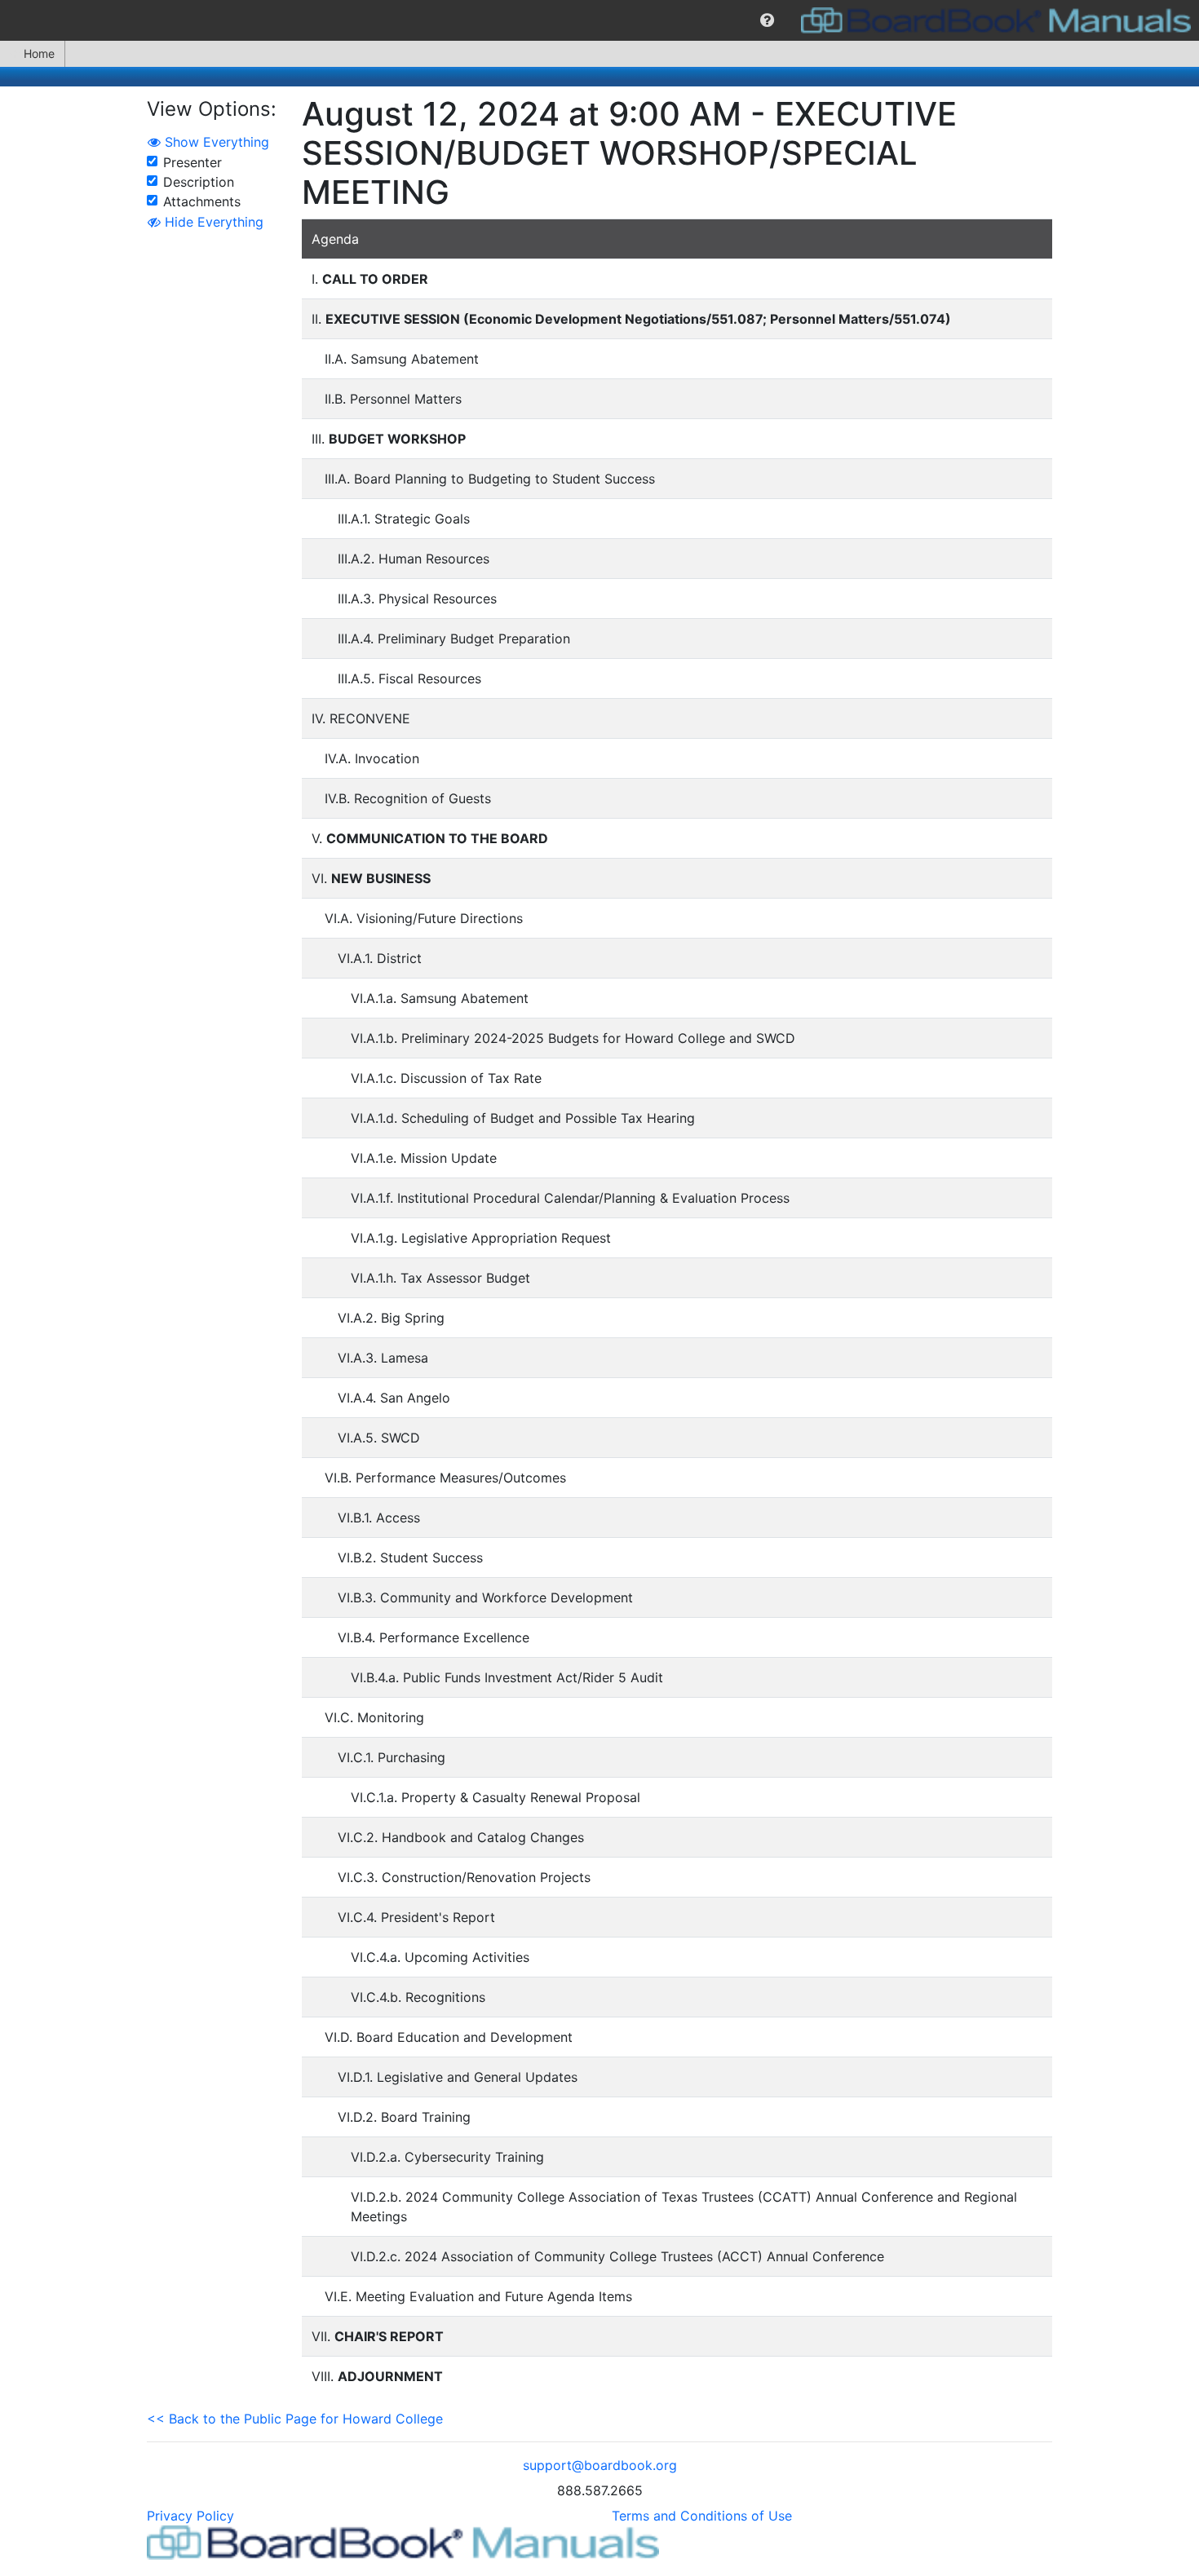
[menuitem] (767, 20)
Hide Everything (212, 222)
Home (39, 53)
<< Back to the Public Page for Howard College (295, 2419)
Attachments (202, 201)
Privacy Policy (190, 2516)
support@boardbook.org (600, 2465)
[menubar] (599, 20)
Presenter (192, 162)
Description (199, 182)
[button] (767, 20)
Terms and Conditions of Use (702, 2516)
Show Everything (215, 142)
